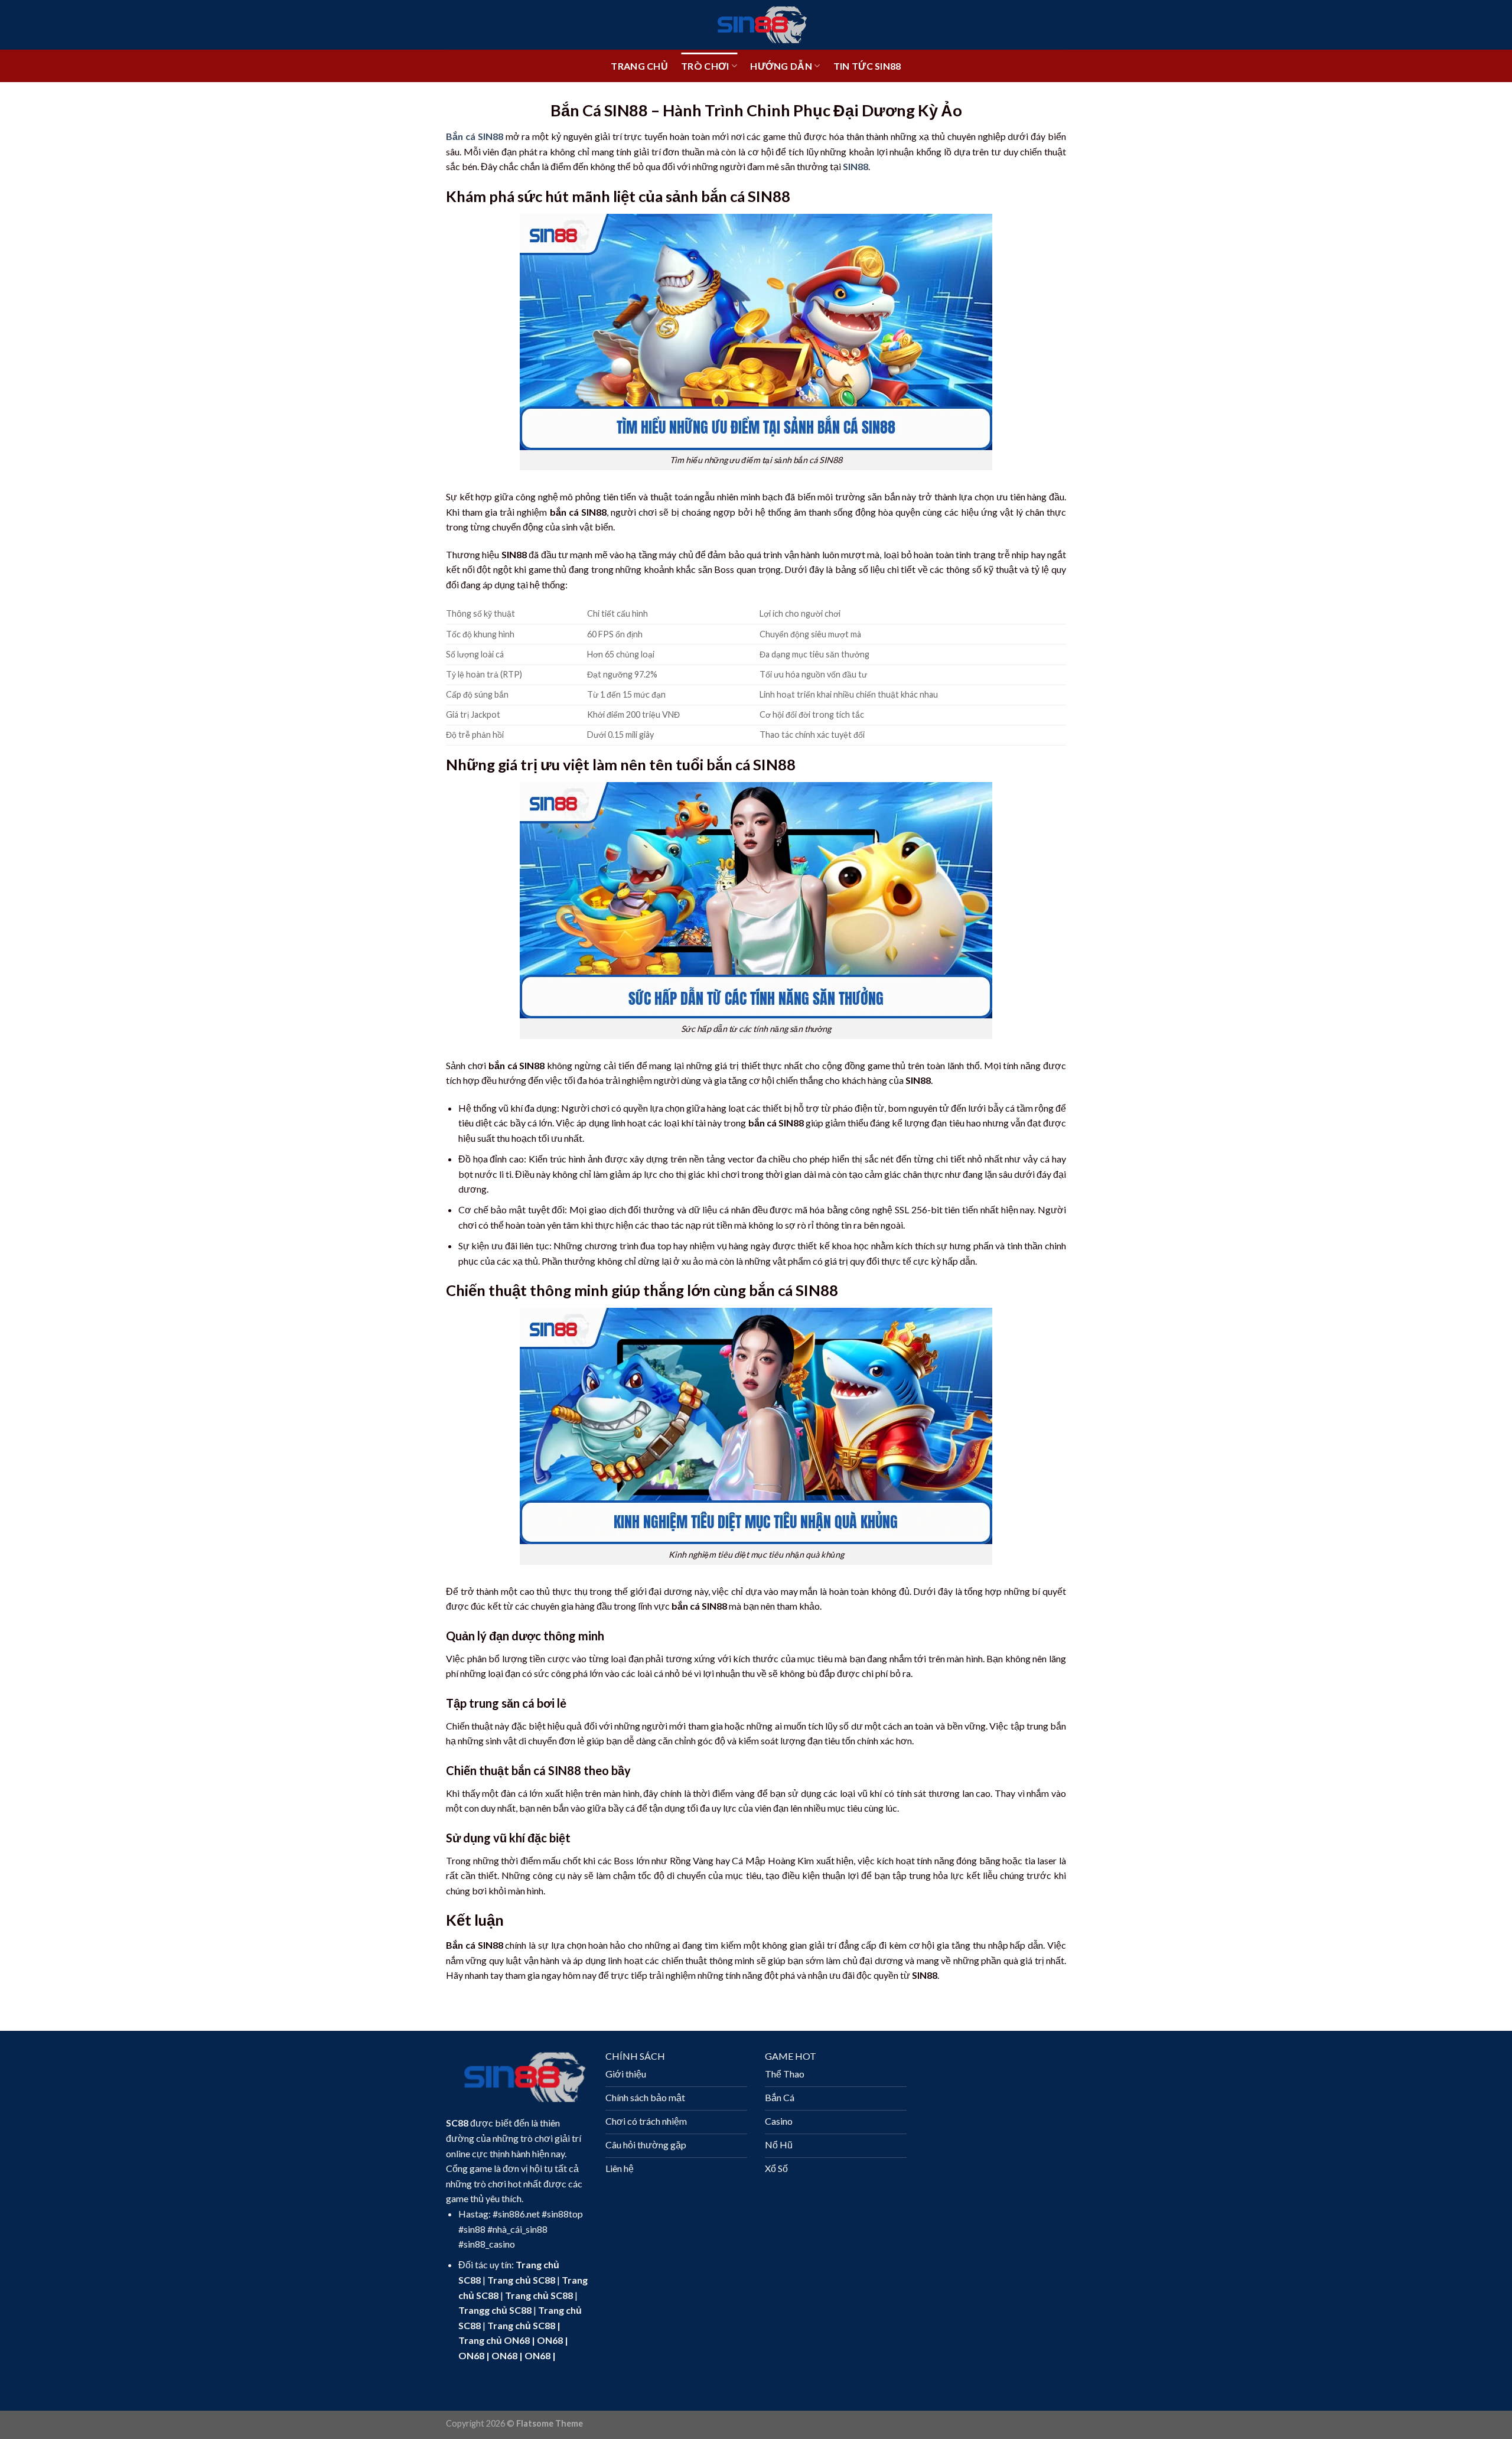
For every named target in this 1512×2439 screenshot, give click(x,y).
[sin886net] (756, 25)
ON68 (550, 2340)
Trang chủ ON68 (494, 2340)
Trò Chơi (705, 66)
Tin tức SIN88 (867, 66)
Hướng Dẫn (781, 66)
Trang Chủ (639, 66)
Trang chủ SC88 (521, 2280)
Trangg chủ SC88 (495, 2310)
